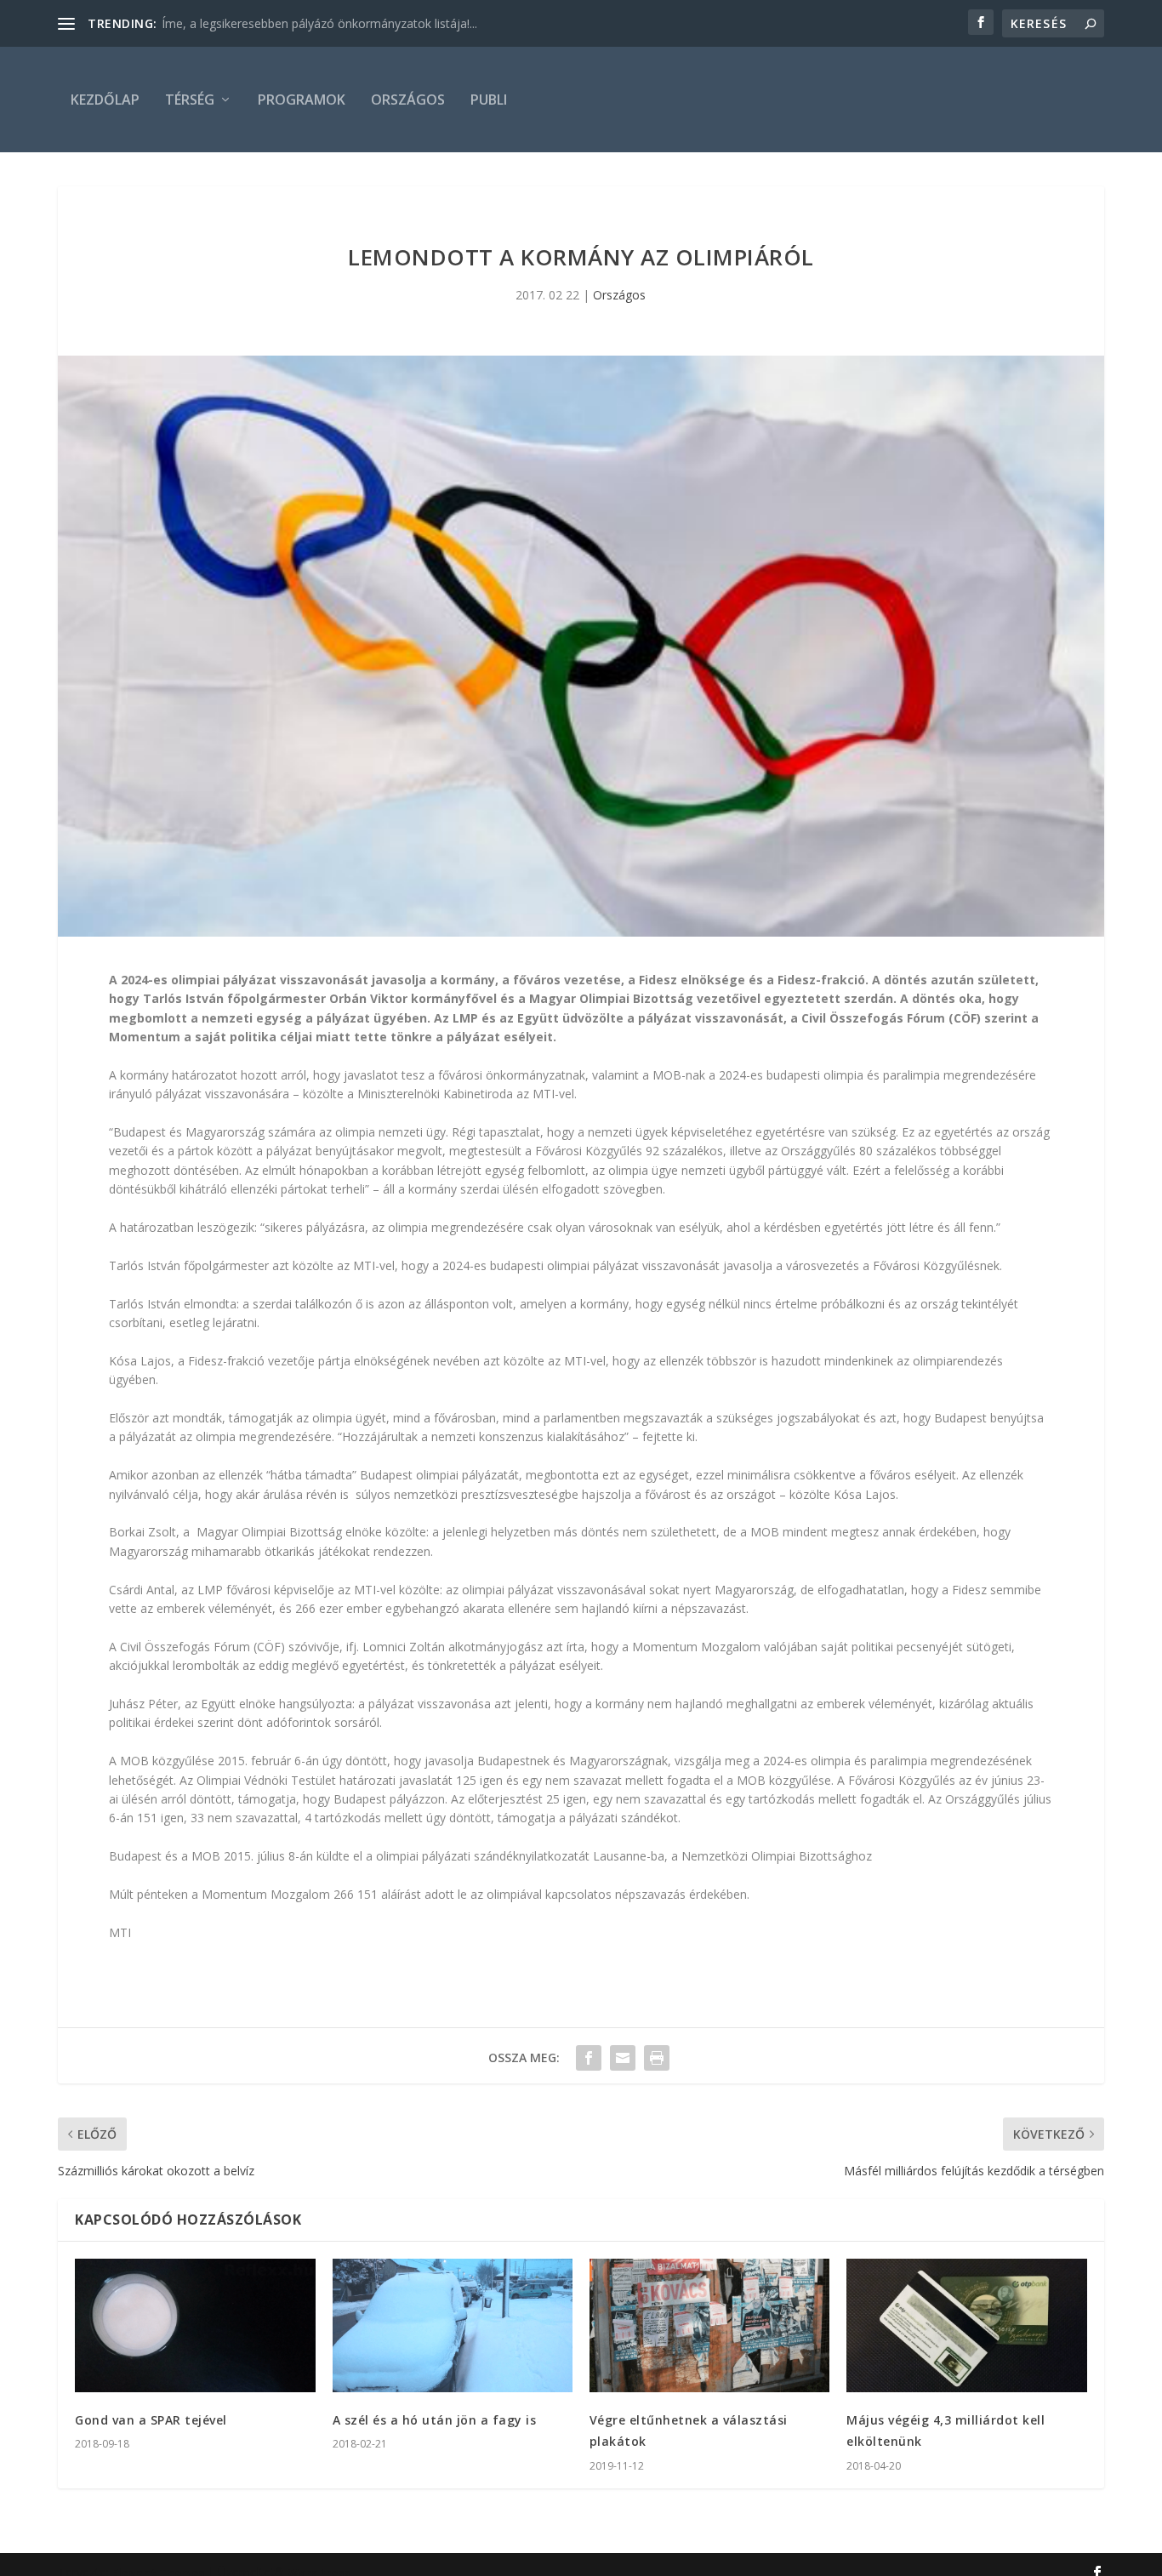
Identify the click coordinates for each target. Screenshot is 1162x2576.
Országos (408, 100)
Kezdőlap (105, 100)
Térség (190, 100)
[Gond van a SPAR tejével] (195, 2325)
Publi (489, 100)
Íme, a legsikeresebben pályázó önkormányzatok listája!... (319, 23)
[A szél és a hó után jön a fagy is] (453, 2325)
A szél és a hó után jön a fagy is (435, 2420)
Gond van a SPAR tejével (151, 2420)
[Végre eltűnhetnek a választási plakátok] (709, 2325)
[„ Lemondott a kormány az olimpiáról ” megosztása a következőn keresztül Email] (623, 2058)
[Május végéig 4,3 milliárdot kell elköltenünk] (966, 2325)
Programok (302, 100)
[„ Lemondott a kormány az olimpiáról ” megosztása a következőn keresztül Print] (657, 2058)
